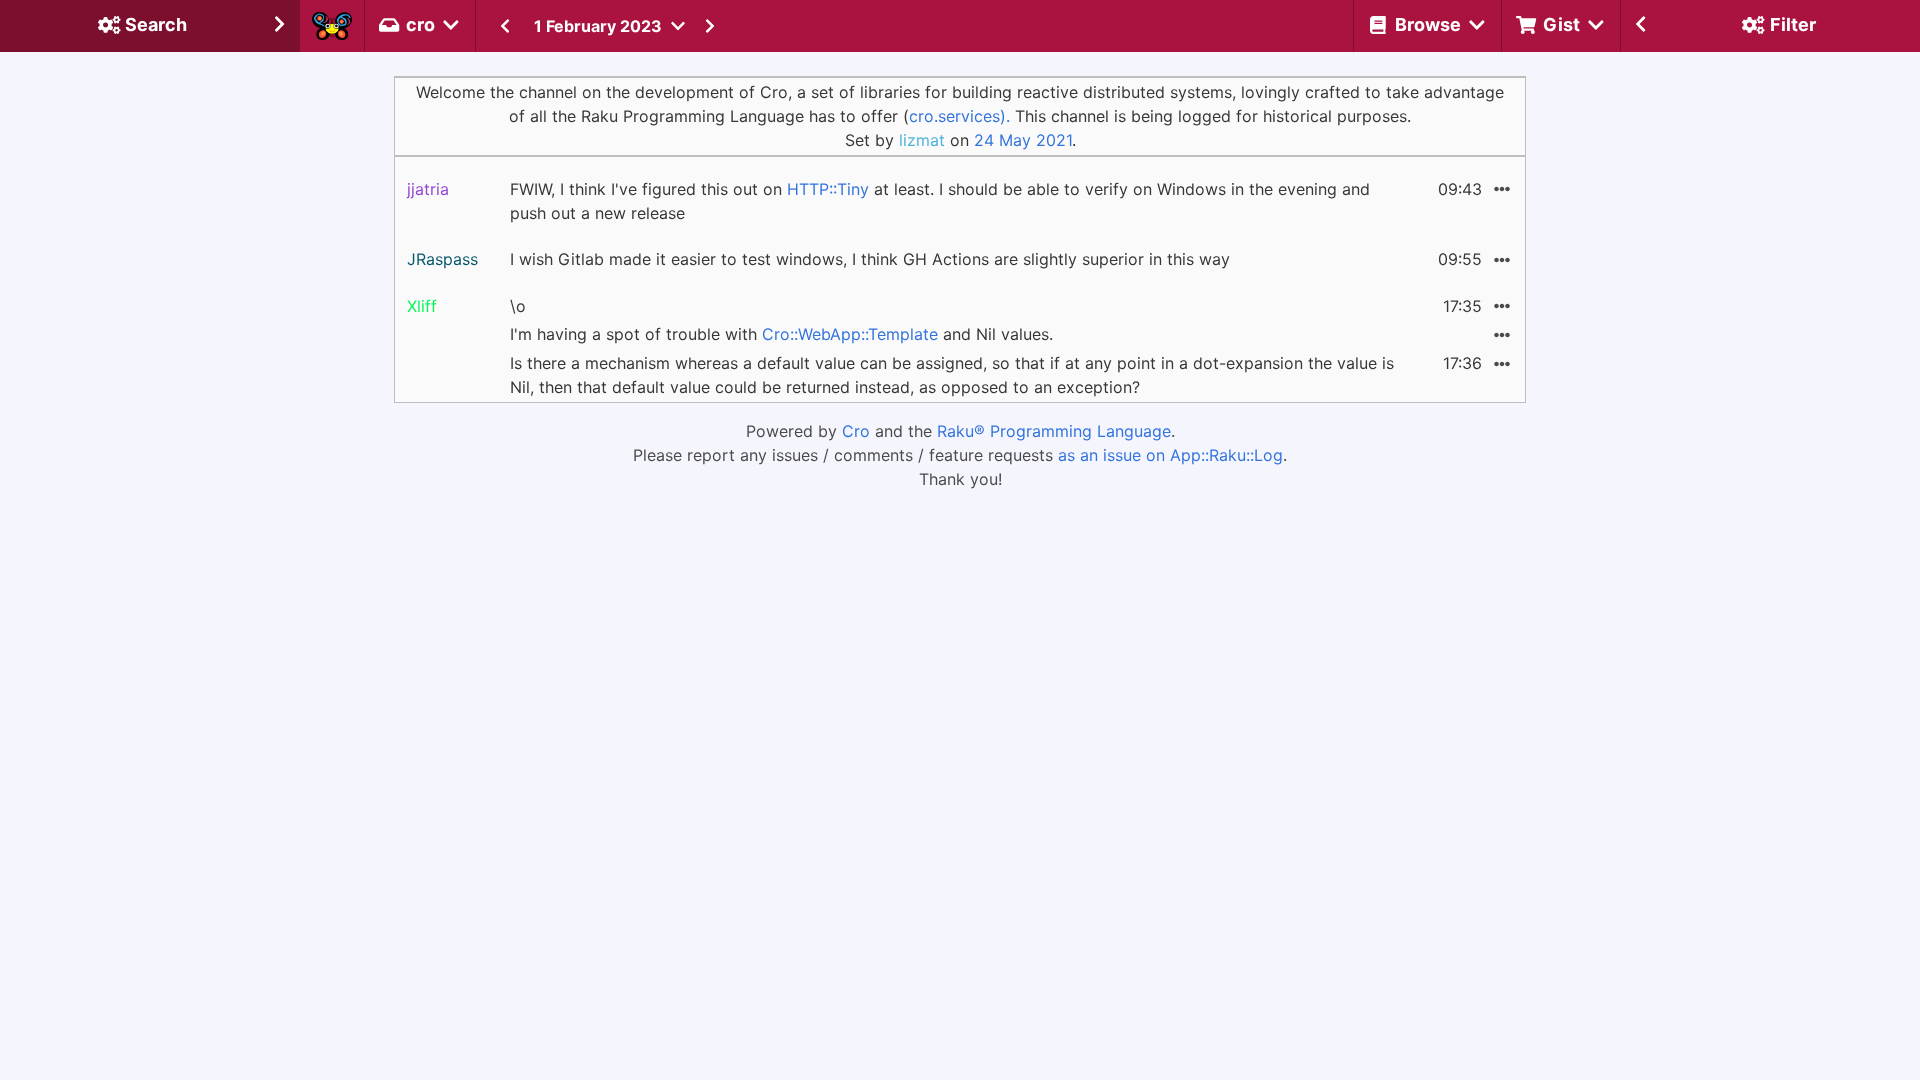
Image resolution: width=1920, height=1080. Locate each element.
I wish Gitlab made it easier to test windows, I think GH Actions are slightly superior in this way (870, 259)
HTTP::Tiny (828, 189)
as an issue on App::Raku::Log (1170, 455)
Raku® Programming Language (1054, 431)
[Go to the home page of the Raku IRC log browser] (332, 26)
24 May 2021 (1023, 140)
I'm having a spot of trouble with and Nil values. (781, 334)
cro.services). (959, 116)
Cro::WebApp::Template (850, 334)
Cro (856, 431)
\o (518, 306)
